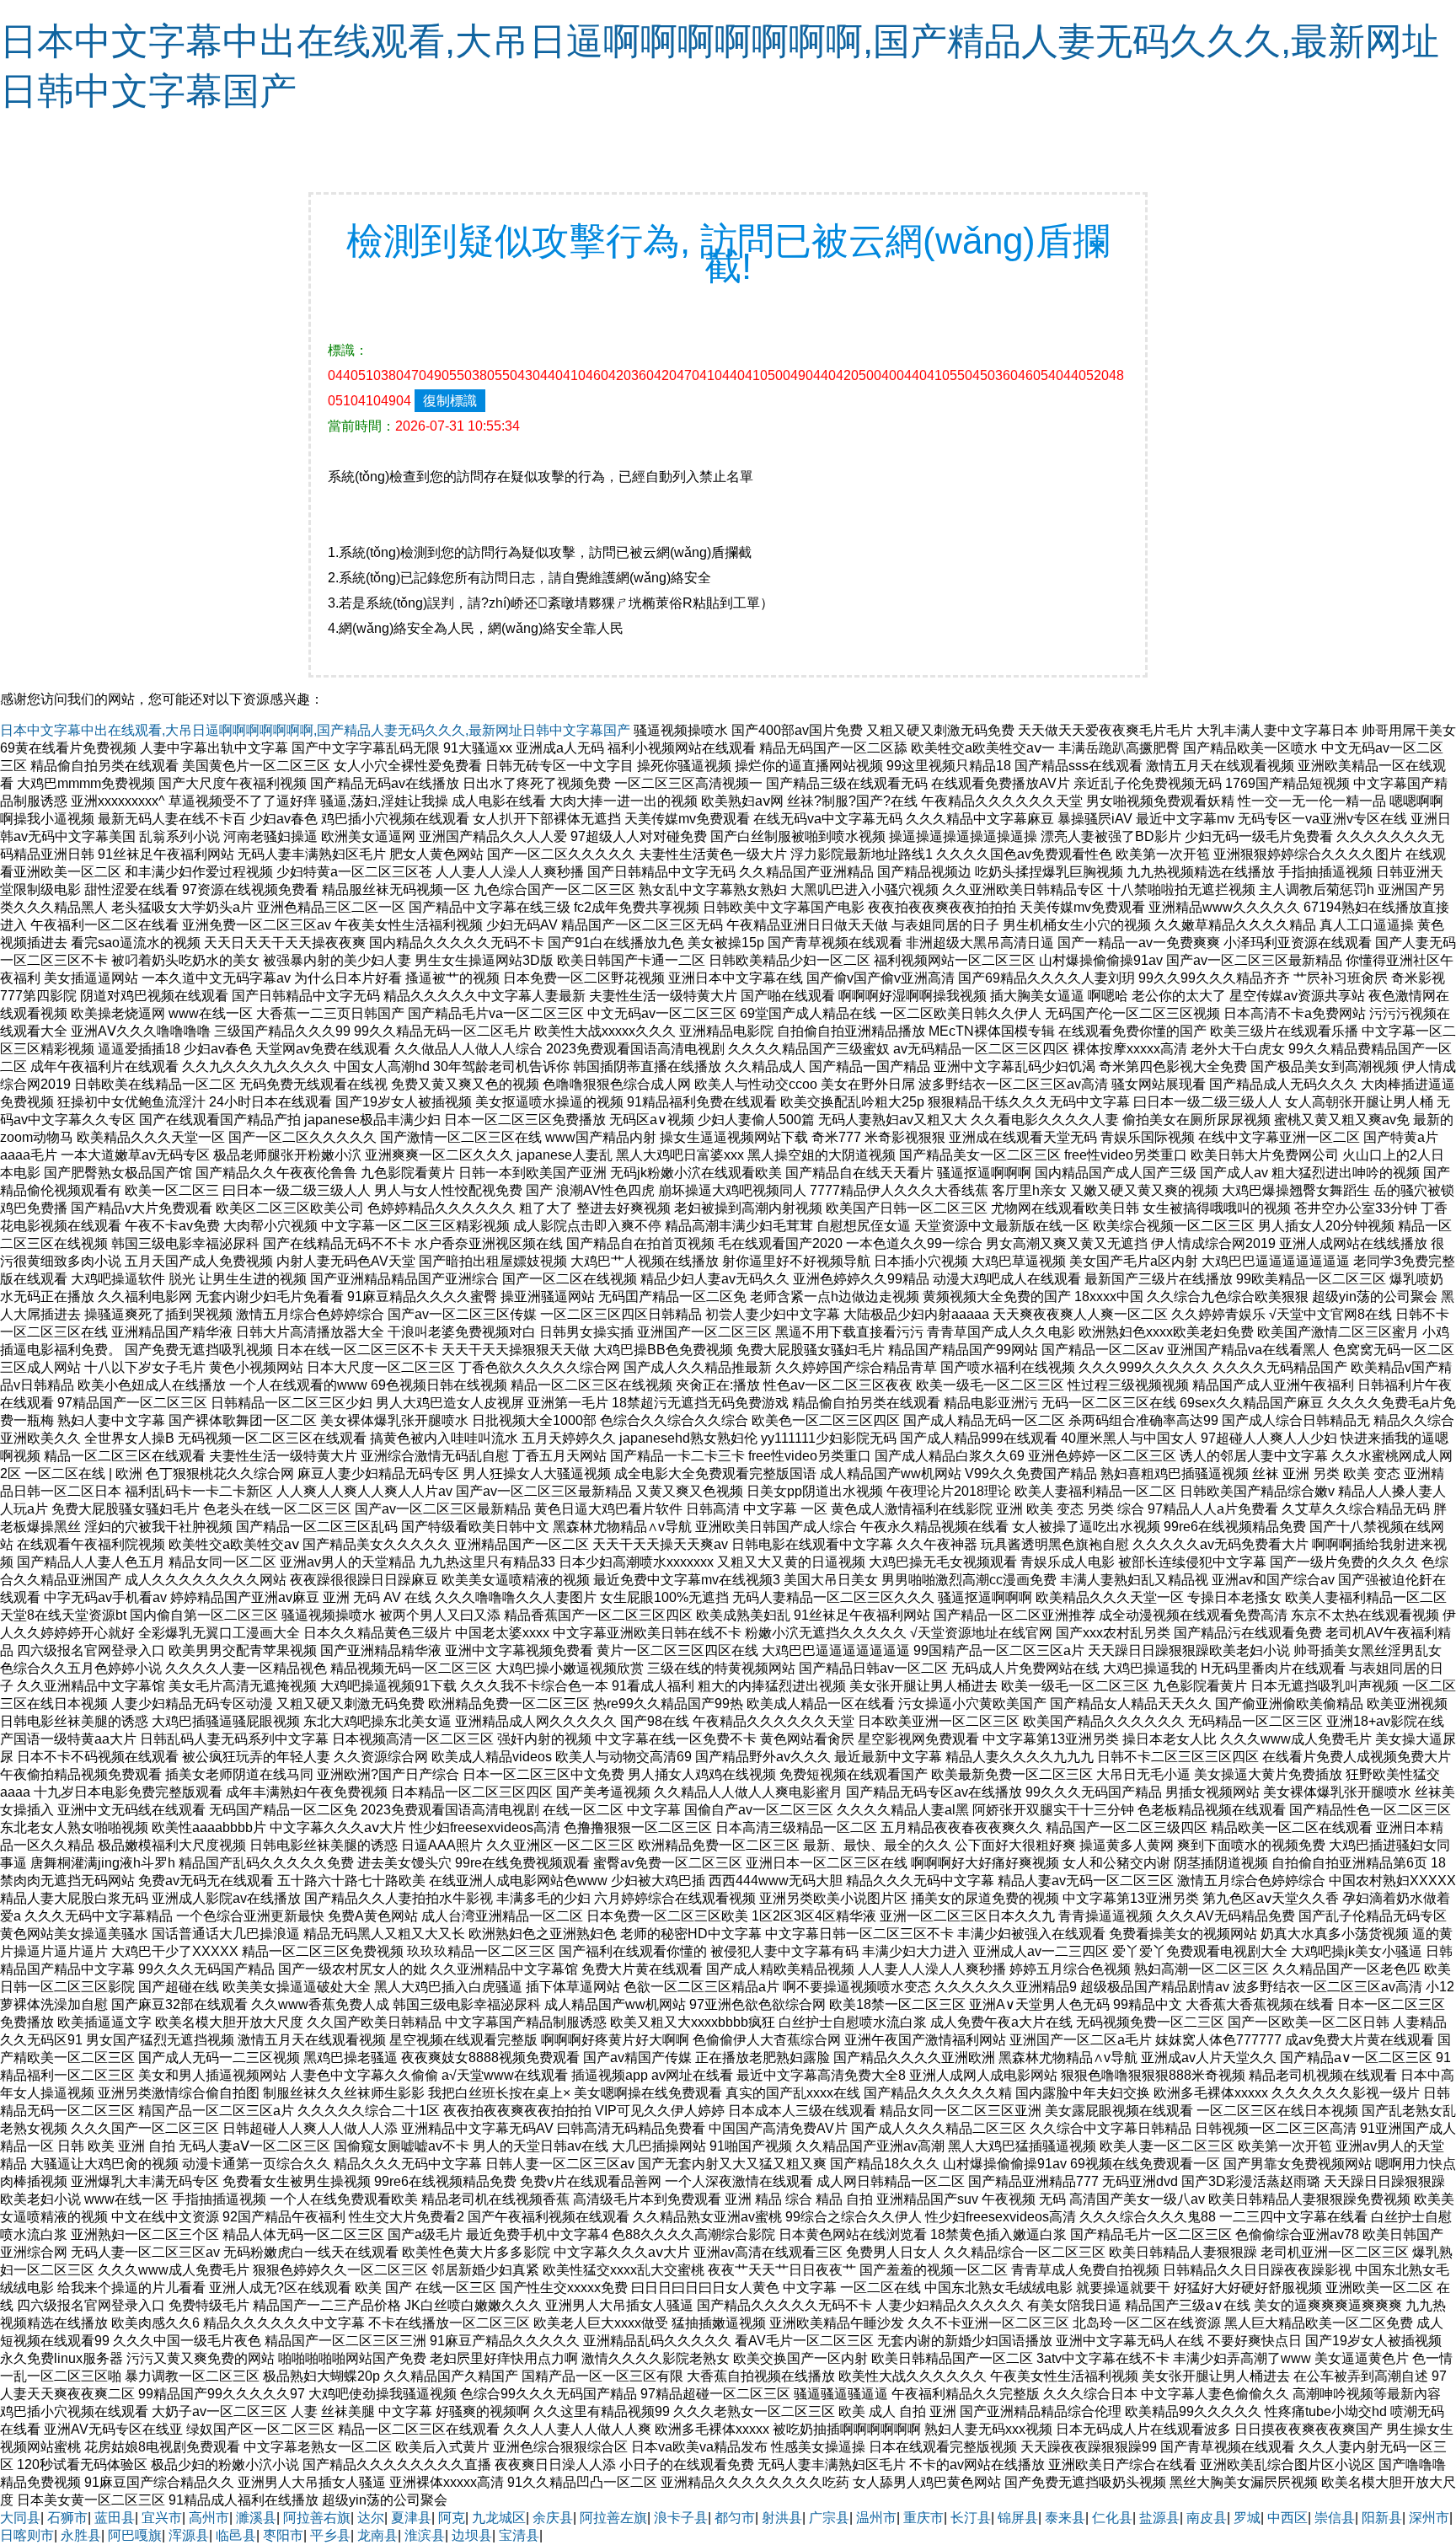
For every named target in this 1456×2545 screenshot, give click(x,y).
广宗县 (829, 2518)
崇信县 (1335, 2518)
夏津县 (411, 2518)
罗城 (1247, 2518)
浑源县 (189, 2535)
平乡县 (330, 2535)
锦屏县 (1018, 2518)
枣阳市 (283, 2535)
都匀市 (735, 2518)
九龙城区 (499, 2518)
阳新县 (1382, 2518)
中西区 (1287, 2518)
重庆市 (923, 2518)
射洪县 (782, 2518)
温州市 (876, 2518)
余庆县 (553, 2518)
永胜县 (81, 2535)
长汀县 (971, 2518)
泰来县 (1065, 2518)
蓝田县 (115, 2518)
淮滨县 (425, 2535)
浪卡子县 (681, 2518)
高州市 (209, 2518)
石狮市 (67, 2518)
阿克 (452, 2518)
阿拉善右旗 (317, 2518)
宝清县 (519, 2535)
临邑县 (236, 2535)
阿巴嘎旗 (135, 2535)
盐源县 (1159, 2518)
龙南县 (377, 2535)
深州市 (1429, 2518)
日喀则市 (27, 2535)
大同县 (20, 2518)
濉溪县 (256, 2518)
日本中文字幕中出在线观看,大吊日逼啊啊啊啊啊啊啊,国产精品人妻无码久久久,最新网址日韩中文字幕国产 (315, 730)
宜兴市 (162, 2518)
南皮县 (1207, 2518)
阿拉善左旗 (613, 2518)
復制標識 (450, 401)
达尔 (371, 2518)
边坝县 (472, 2535)
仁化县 (1112, 2518)
